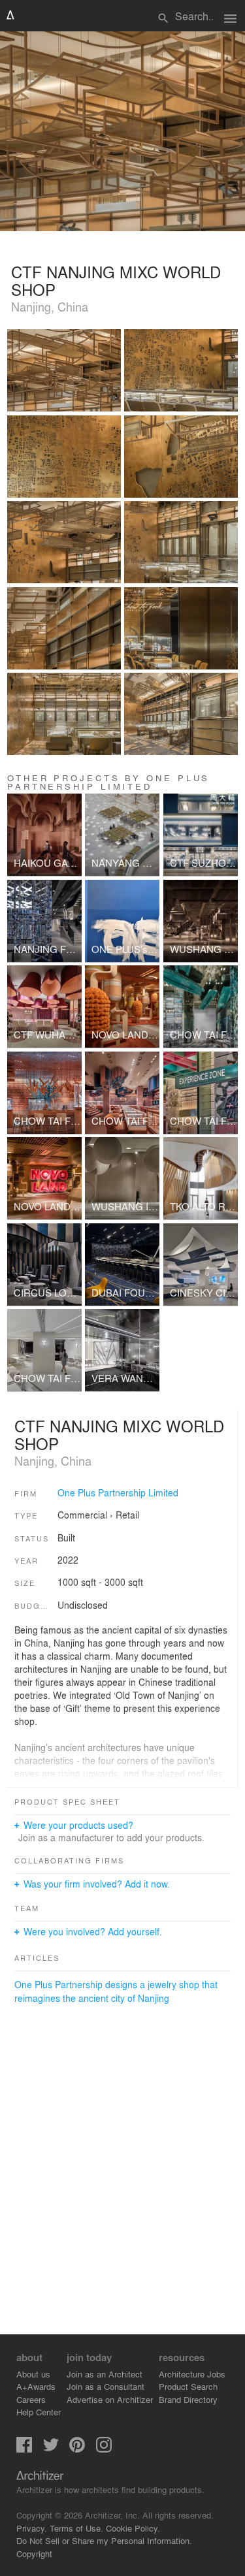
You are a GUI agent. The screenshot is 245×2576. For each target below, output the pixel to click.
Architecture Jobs (192, 2374)
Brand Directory (188, 2399)
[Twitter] (51, 2449)
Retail (127, 1515)
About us (33, 2374)
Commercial (82, 1515)
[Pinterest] (77, 2449)
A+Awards (36, 2386)
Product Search (188, 2386)
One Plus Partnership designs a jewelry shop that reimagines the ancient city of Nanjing (116, 1991)
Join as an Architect (105, 2374)
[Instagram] (104, 2449)
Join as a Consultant (106, 2386)
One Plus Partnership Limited (118, 1492)
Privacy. (32, 2528)
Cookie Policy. (133, 2528)
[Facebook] (24, 2449)
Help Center (39, 2412)
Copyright (34, 2553)
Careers (31, 2399)
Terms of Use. (76, 2528)
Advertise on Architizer (110, 2399)
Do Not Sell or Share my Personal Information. (104, 2540)
